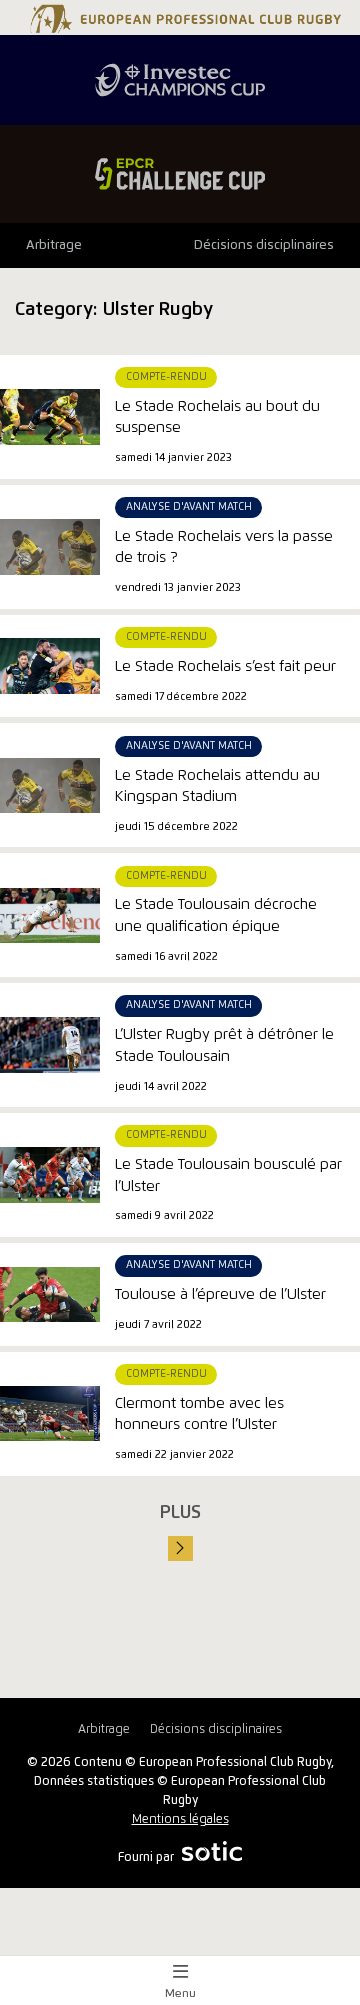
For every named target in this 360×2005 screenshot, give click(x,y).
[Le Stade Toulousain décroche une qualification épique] (50, 915)
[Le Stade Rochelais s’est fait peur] (50, 666)
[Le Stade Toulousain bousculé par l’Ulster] (50, 1175)
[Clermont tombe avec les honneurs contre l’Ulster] (50, 1414)
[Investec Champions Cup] (180, 80)
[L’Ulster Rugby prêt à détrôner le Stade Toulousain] (50, 1045)
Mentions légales (180, 1819)
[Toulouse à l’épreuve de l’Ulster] (50, 1294)
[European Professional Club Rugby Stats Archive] (183, 25)
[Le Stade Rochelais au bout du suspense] (50, 417)
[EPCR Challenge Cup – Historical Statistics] (180, 174)
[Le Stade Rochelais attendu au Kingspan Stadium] (50, 785)
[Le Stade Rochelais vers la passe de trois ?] (50, 547)
